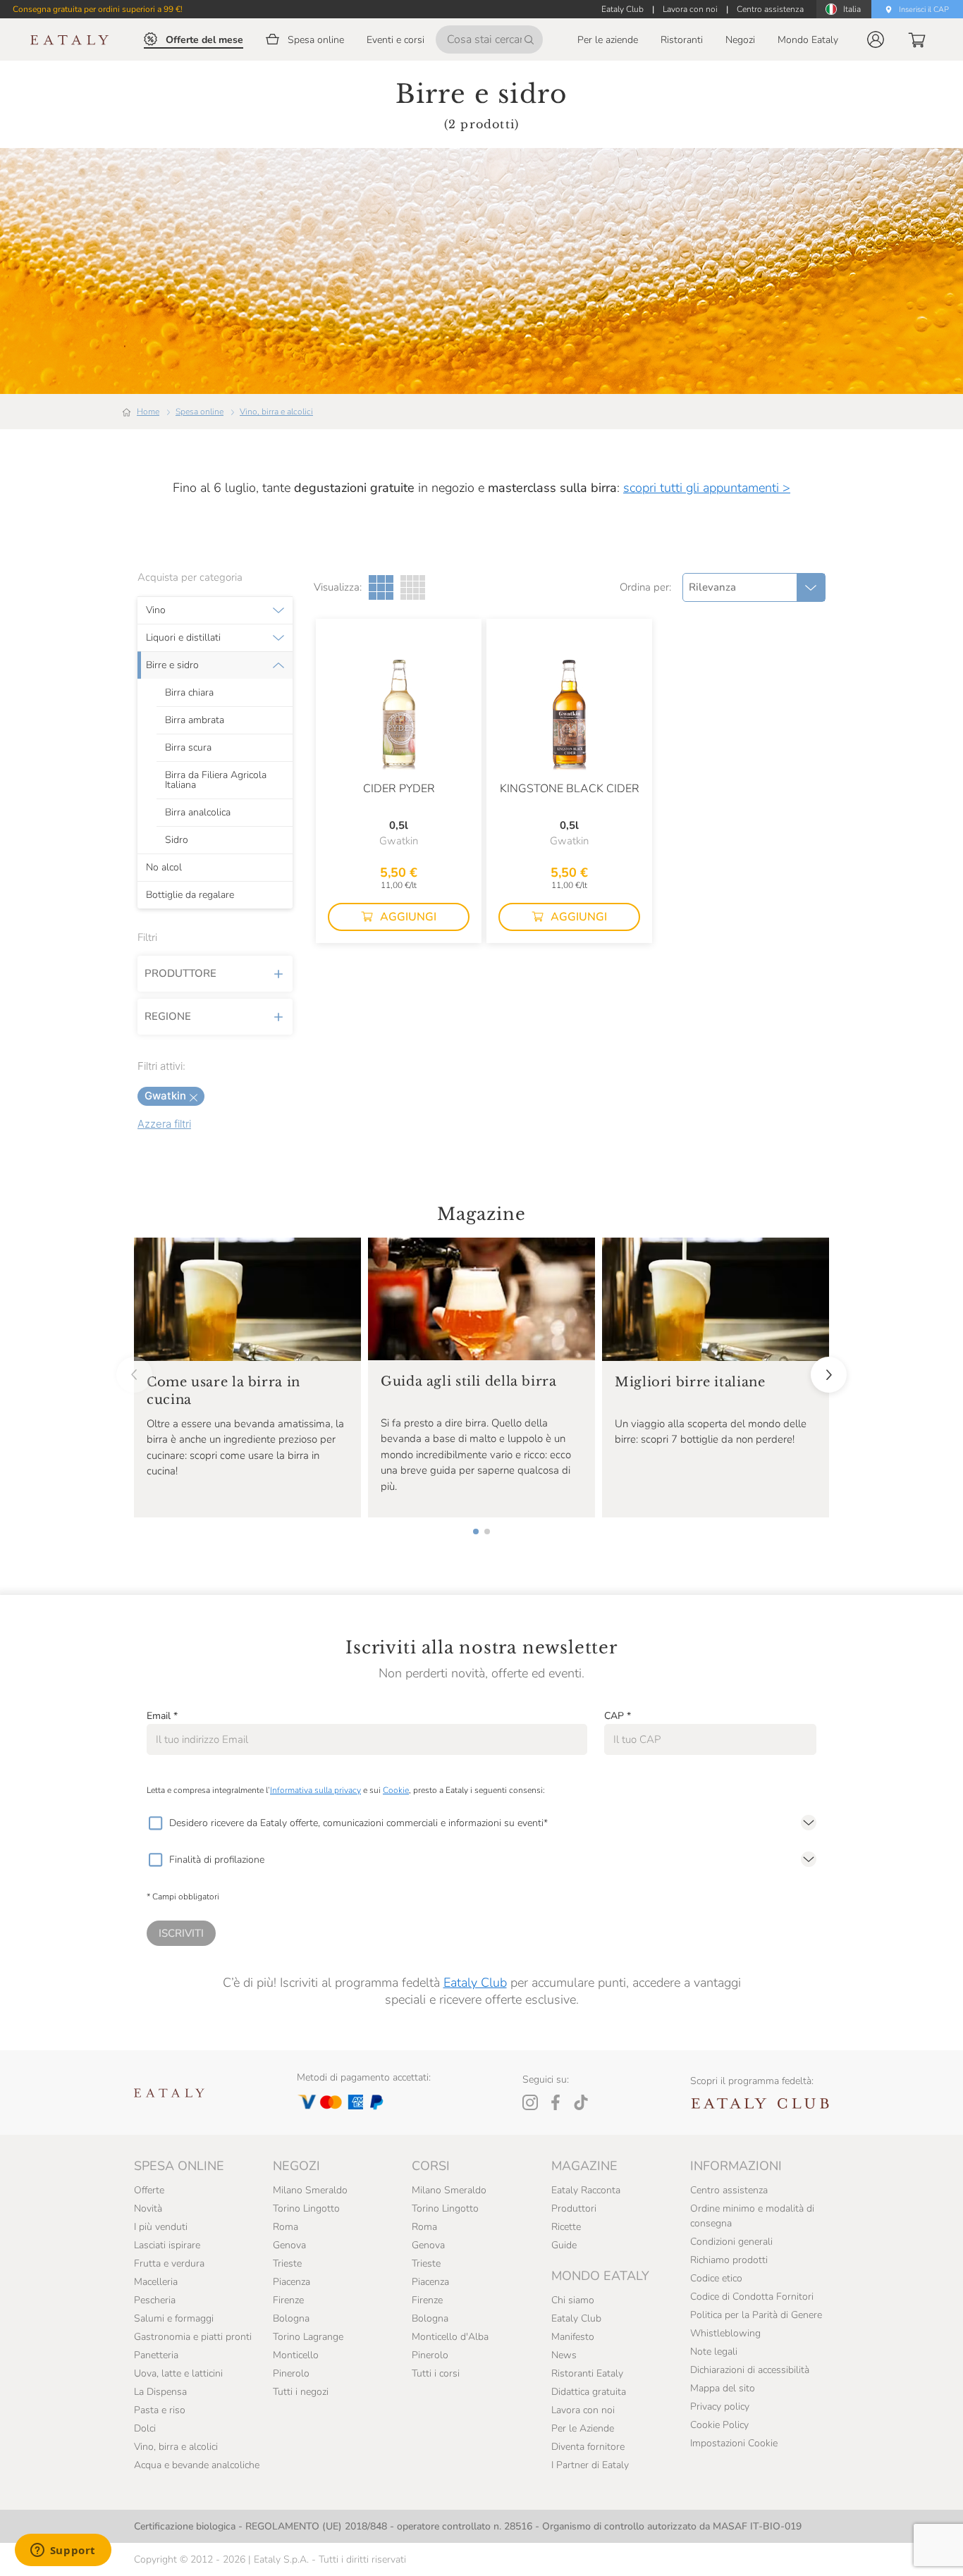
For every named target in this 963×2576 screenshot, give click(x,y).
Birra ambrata (195, 720)
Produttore (180, 973)
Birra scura (188, 747)
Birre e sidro (172, 665)
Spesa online (200, 412)
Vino (156, 610)
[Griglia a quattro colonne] (413, 587)
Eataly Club (475, 1983)
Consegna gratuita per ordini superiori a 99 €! (98, 9)
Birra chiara (189, 692)
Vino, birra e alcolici (276, 412)
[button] (876, 39)
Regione (168, 1016)
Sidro (177, 839)
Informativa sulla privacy (315, 1790)
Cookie (396, 1790)
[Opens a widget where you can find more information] (63, 2551)
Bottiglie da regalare (190, 894)
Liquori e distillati (183, 637)
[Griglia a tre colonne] (381, 587)
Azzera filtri (164, 1124)
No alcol (164, 867)
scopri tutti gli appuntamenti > (707, 488)
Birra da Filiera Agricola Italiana (216, 779)
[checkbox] (155, 1823)
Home (148, 412)
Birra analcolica (198, 812)
